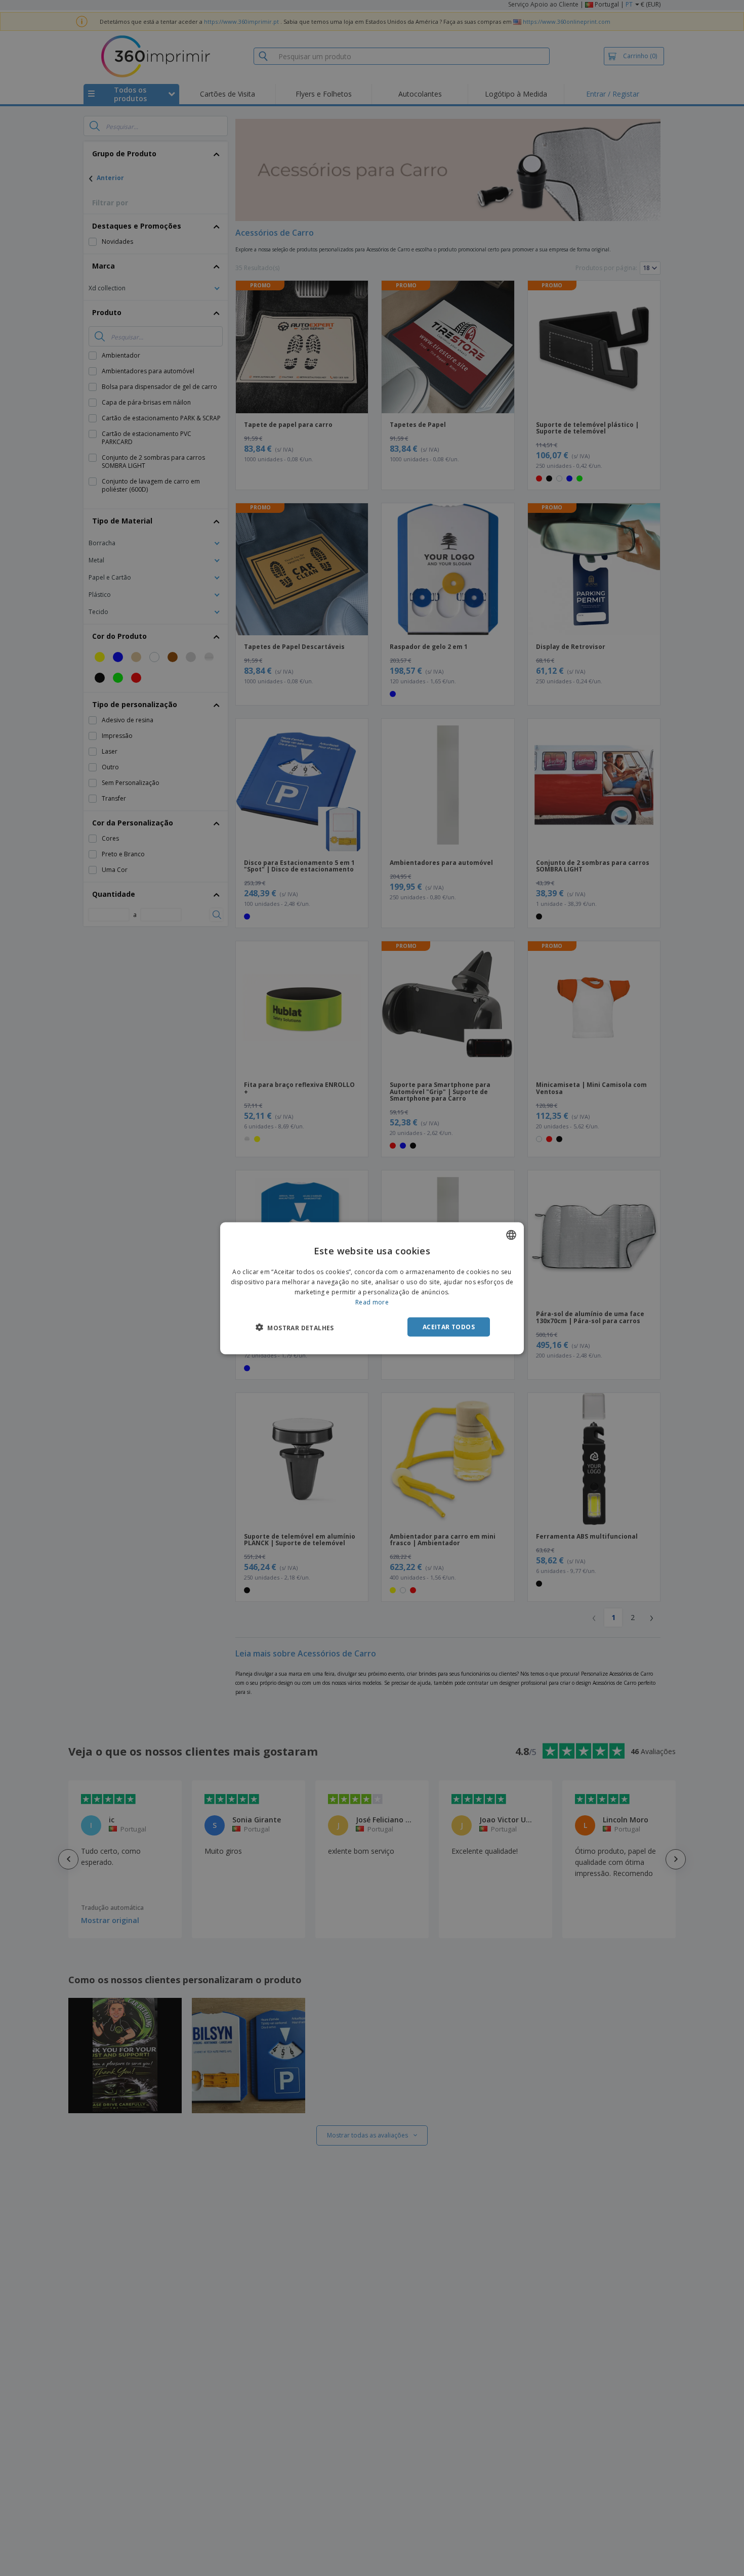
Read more (372, 1302)
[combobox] (511, 1235)
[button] (295, 1327)
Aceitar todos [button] (449, 1326)
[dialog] (372, 1288)
